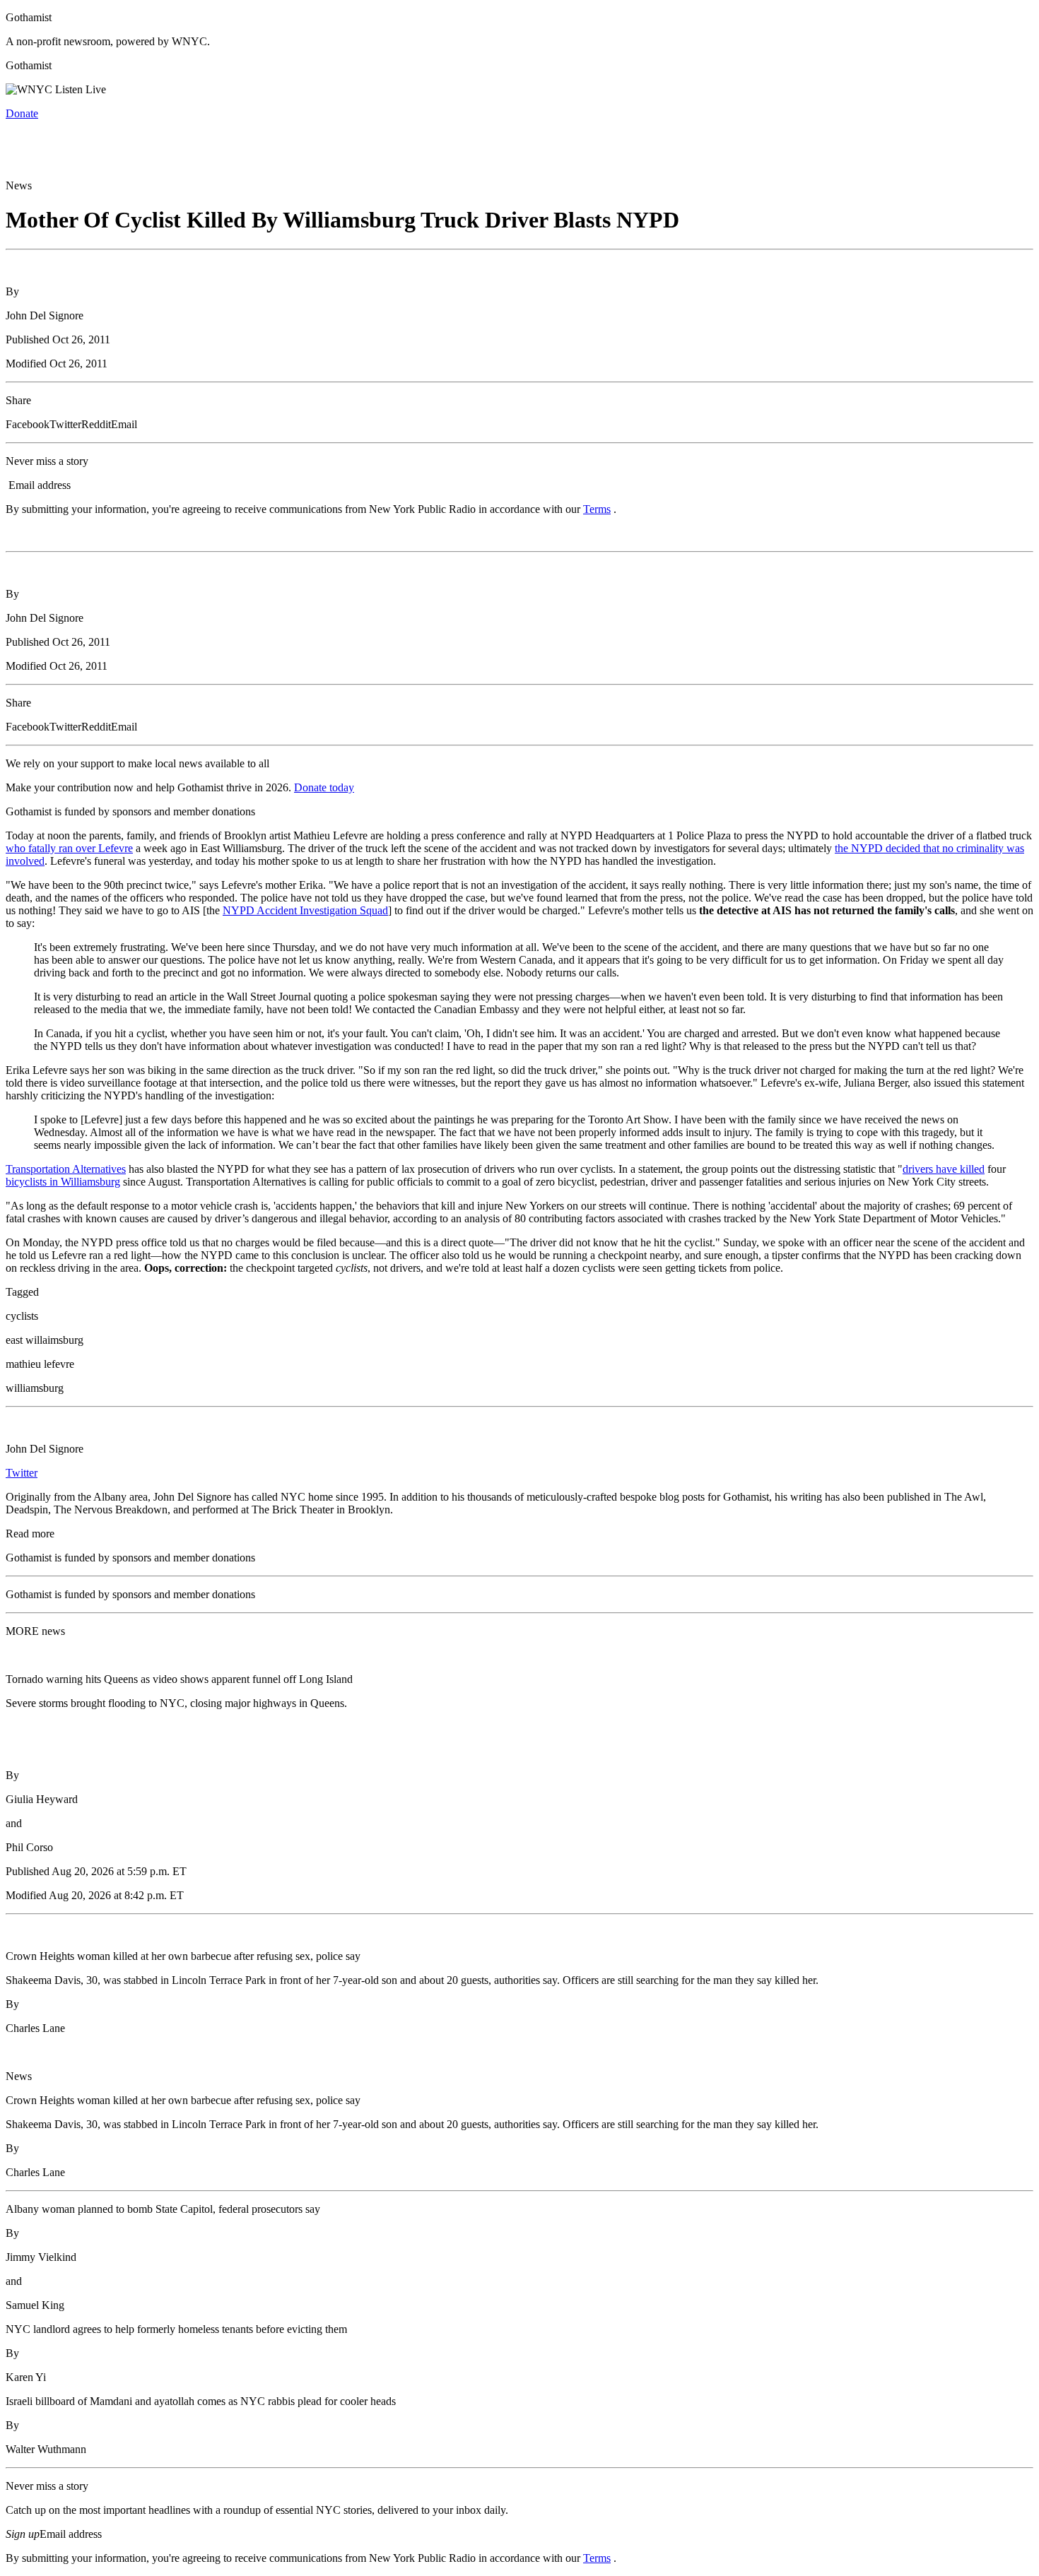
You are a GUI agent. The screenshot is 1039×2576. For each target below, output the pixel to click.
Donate (22, 113)
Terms (597, 509)
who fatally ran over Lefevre (69, 848)
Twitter (22, 1473)
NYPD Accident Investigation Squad (305, 910)
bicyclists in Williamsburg (63, 1182)
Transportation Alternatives (66, 1169)
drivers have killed (944, 1169)
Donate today (324, 787)
